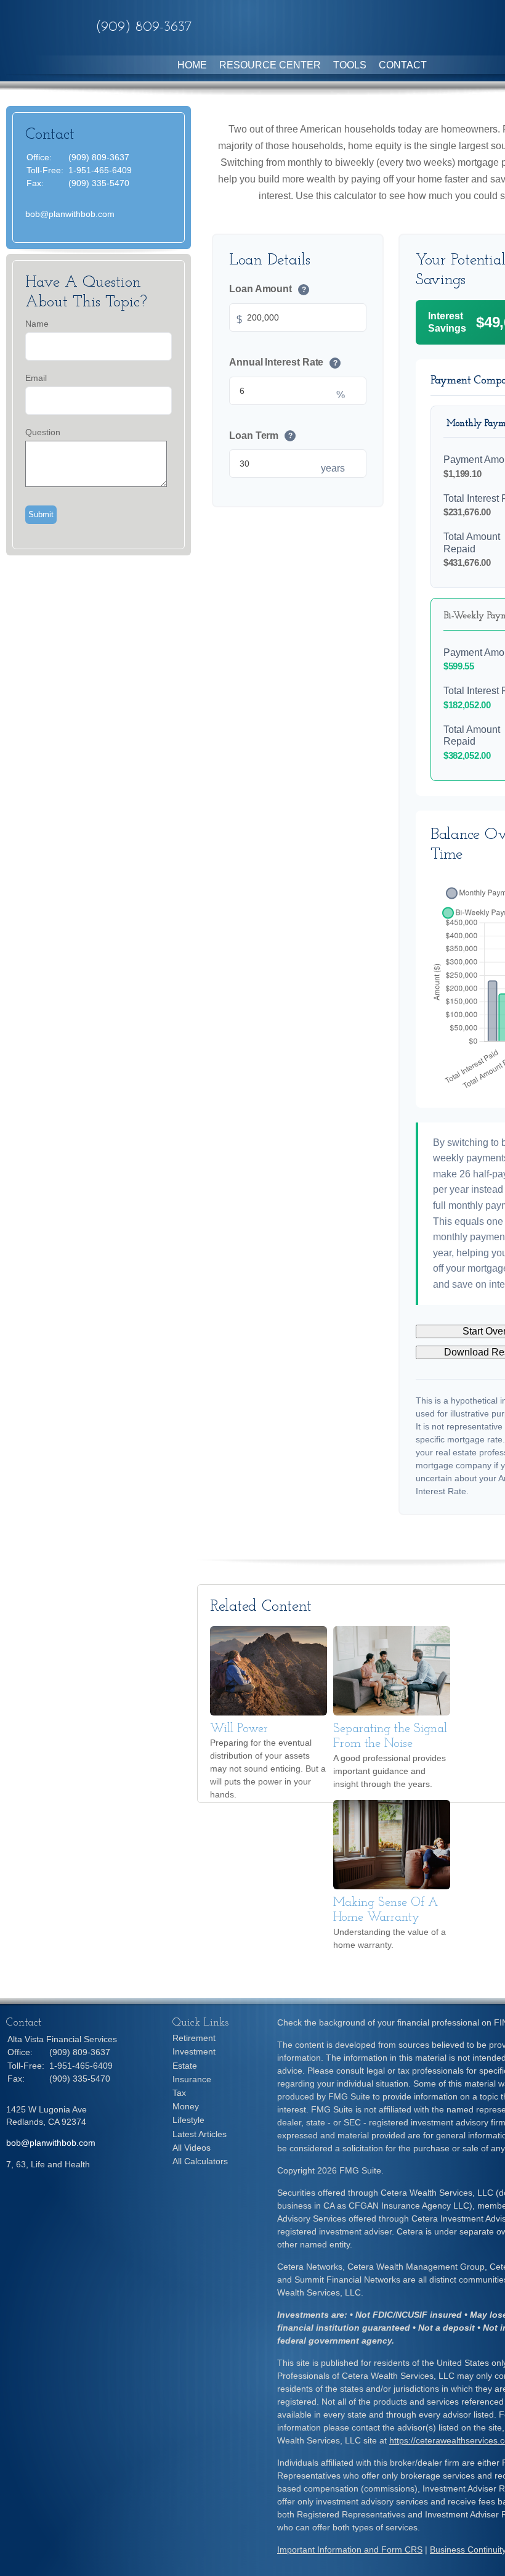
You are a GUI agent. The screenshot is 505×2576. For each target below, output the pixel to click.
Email (36, 378)
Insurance (192, 2079)
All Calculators (200, 2161)
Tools (350, 65)
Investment (194, 2051)
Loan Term (261, 435)
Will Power (239, 1729)
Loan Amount (268, 289)
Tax (179, 2093)
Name (37, 324)
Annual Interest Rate (283, 362)
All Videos (192, 2148)
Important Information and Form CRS (350, 2549)
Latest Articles (200, 2134)
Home (192, 65)
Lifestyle (188, 2120)
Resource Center (270, 65)
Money (186, 2106)
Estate (185, 2066)
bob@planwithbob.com (70, 214)
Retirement (194, 2038)
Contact (403, 65)
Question (43, 432)
